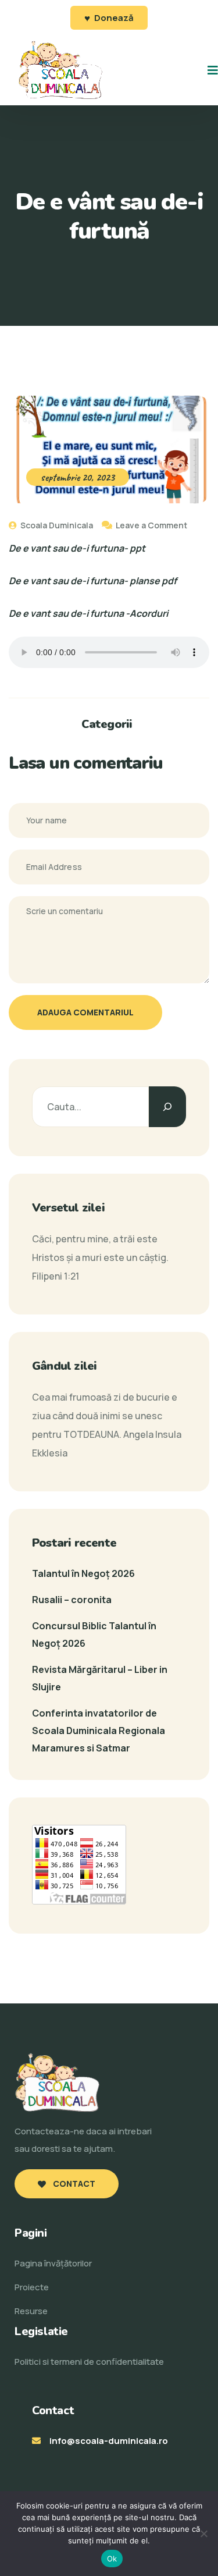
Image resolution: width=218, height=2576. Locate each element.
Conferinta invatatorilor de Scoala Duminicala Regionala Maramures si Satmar (99, 1731)
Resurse (31, 2311)
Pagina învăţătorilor (53, 2263)
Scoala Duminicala (56, 525)
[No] (203, 2534)
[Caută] (167, 1107)
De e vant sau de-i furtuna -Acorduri (88, 613)
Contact (73, 2184)
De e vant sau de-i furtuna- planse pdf (93, 581)
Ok (112, 2559)
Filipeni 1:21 (56, 1276)
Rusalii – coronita (72, 1600)
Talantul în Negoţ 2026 (83, 1573)
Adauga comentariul (85, 1012)
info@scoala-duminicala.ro (109, 2441)
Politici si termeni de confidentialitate (89, 2362)
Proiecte (32, 2287)
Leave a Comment (151, 525)
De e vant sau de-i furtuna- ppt (77, 548)
